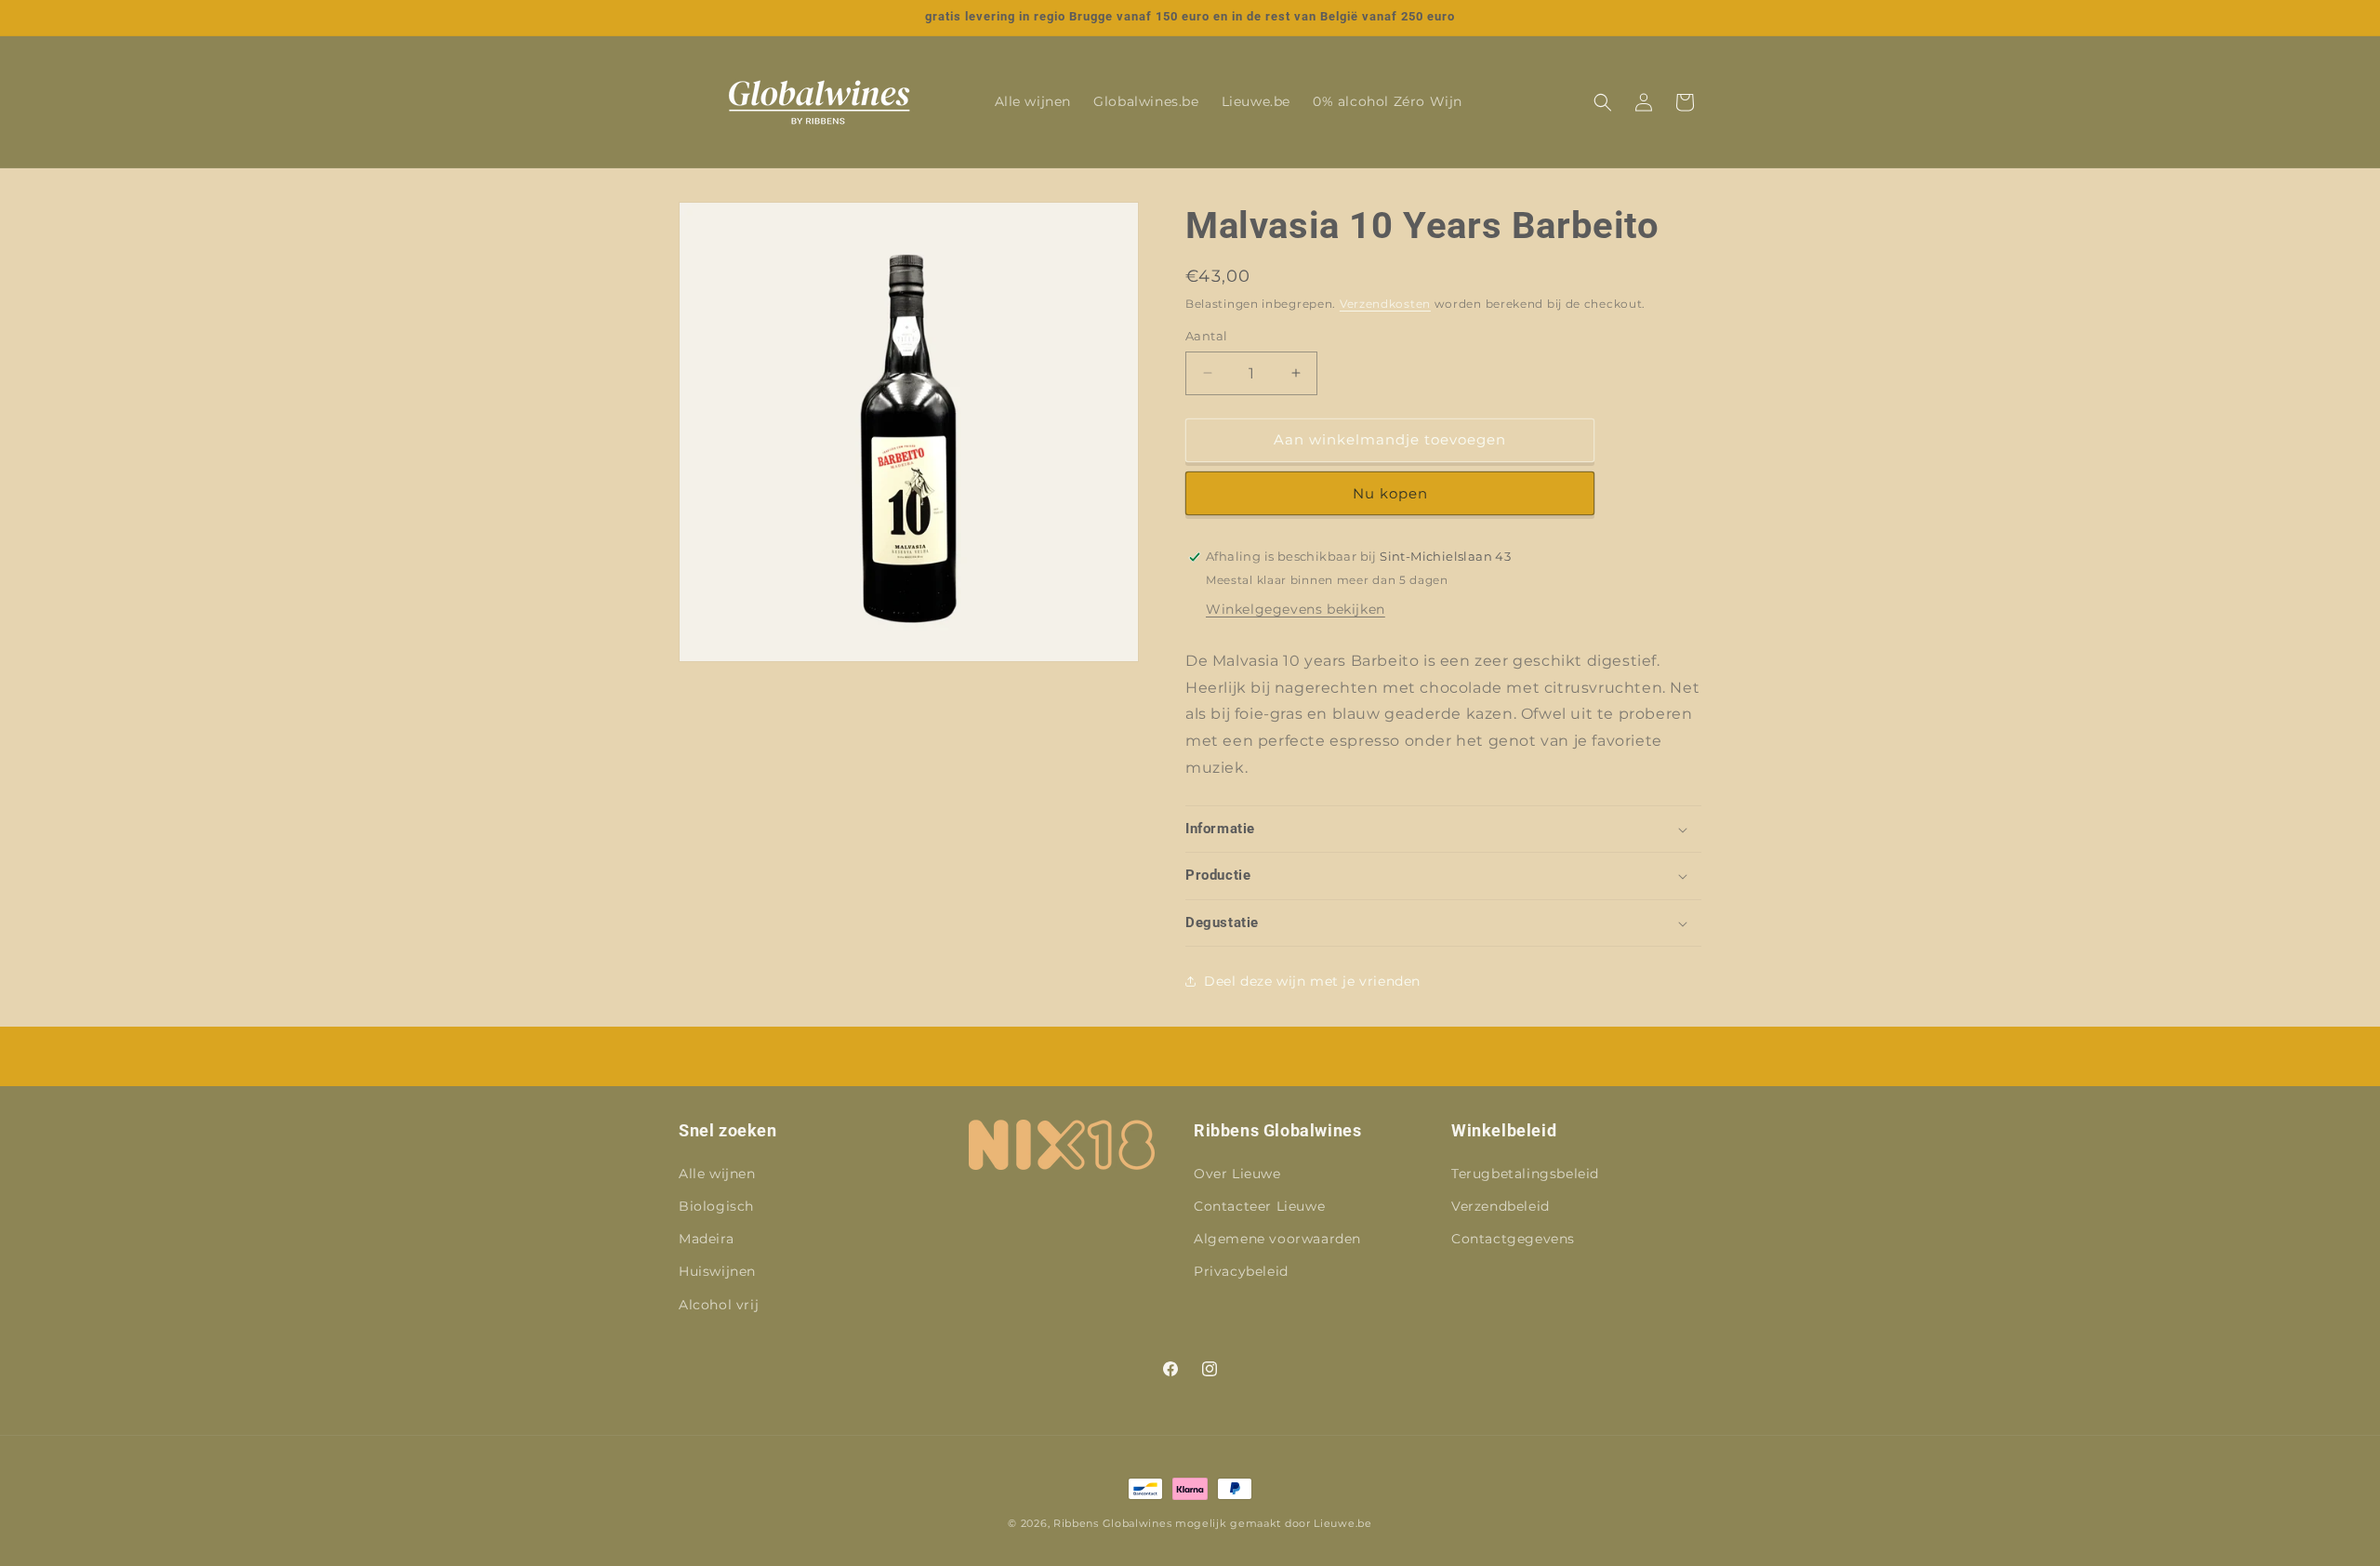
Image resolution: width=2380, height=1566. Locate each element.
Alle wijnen (717, 1174)
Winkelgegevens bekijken (1296, 609)
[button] (1603, 102)
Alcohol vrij (719, 1304)
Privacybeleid (1241, 1271)
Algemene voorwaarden (1277, 1239)
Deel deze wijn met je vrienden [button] (1312, 981)
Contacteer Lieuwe (1259, 1206)
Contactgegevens (1513, 1239)
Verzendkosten (1385, 304)
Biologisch (716, 1206)
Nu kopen (1390, 493)
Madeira (706, 1239)
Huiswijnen (717, 1271)
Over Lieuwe (1237, 1174)
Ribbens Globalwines (1112, 1523)
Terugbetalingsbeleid (1525, 1174)
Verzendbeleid (1501, 1206)
